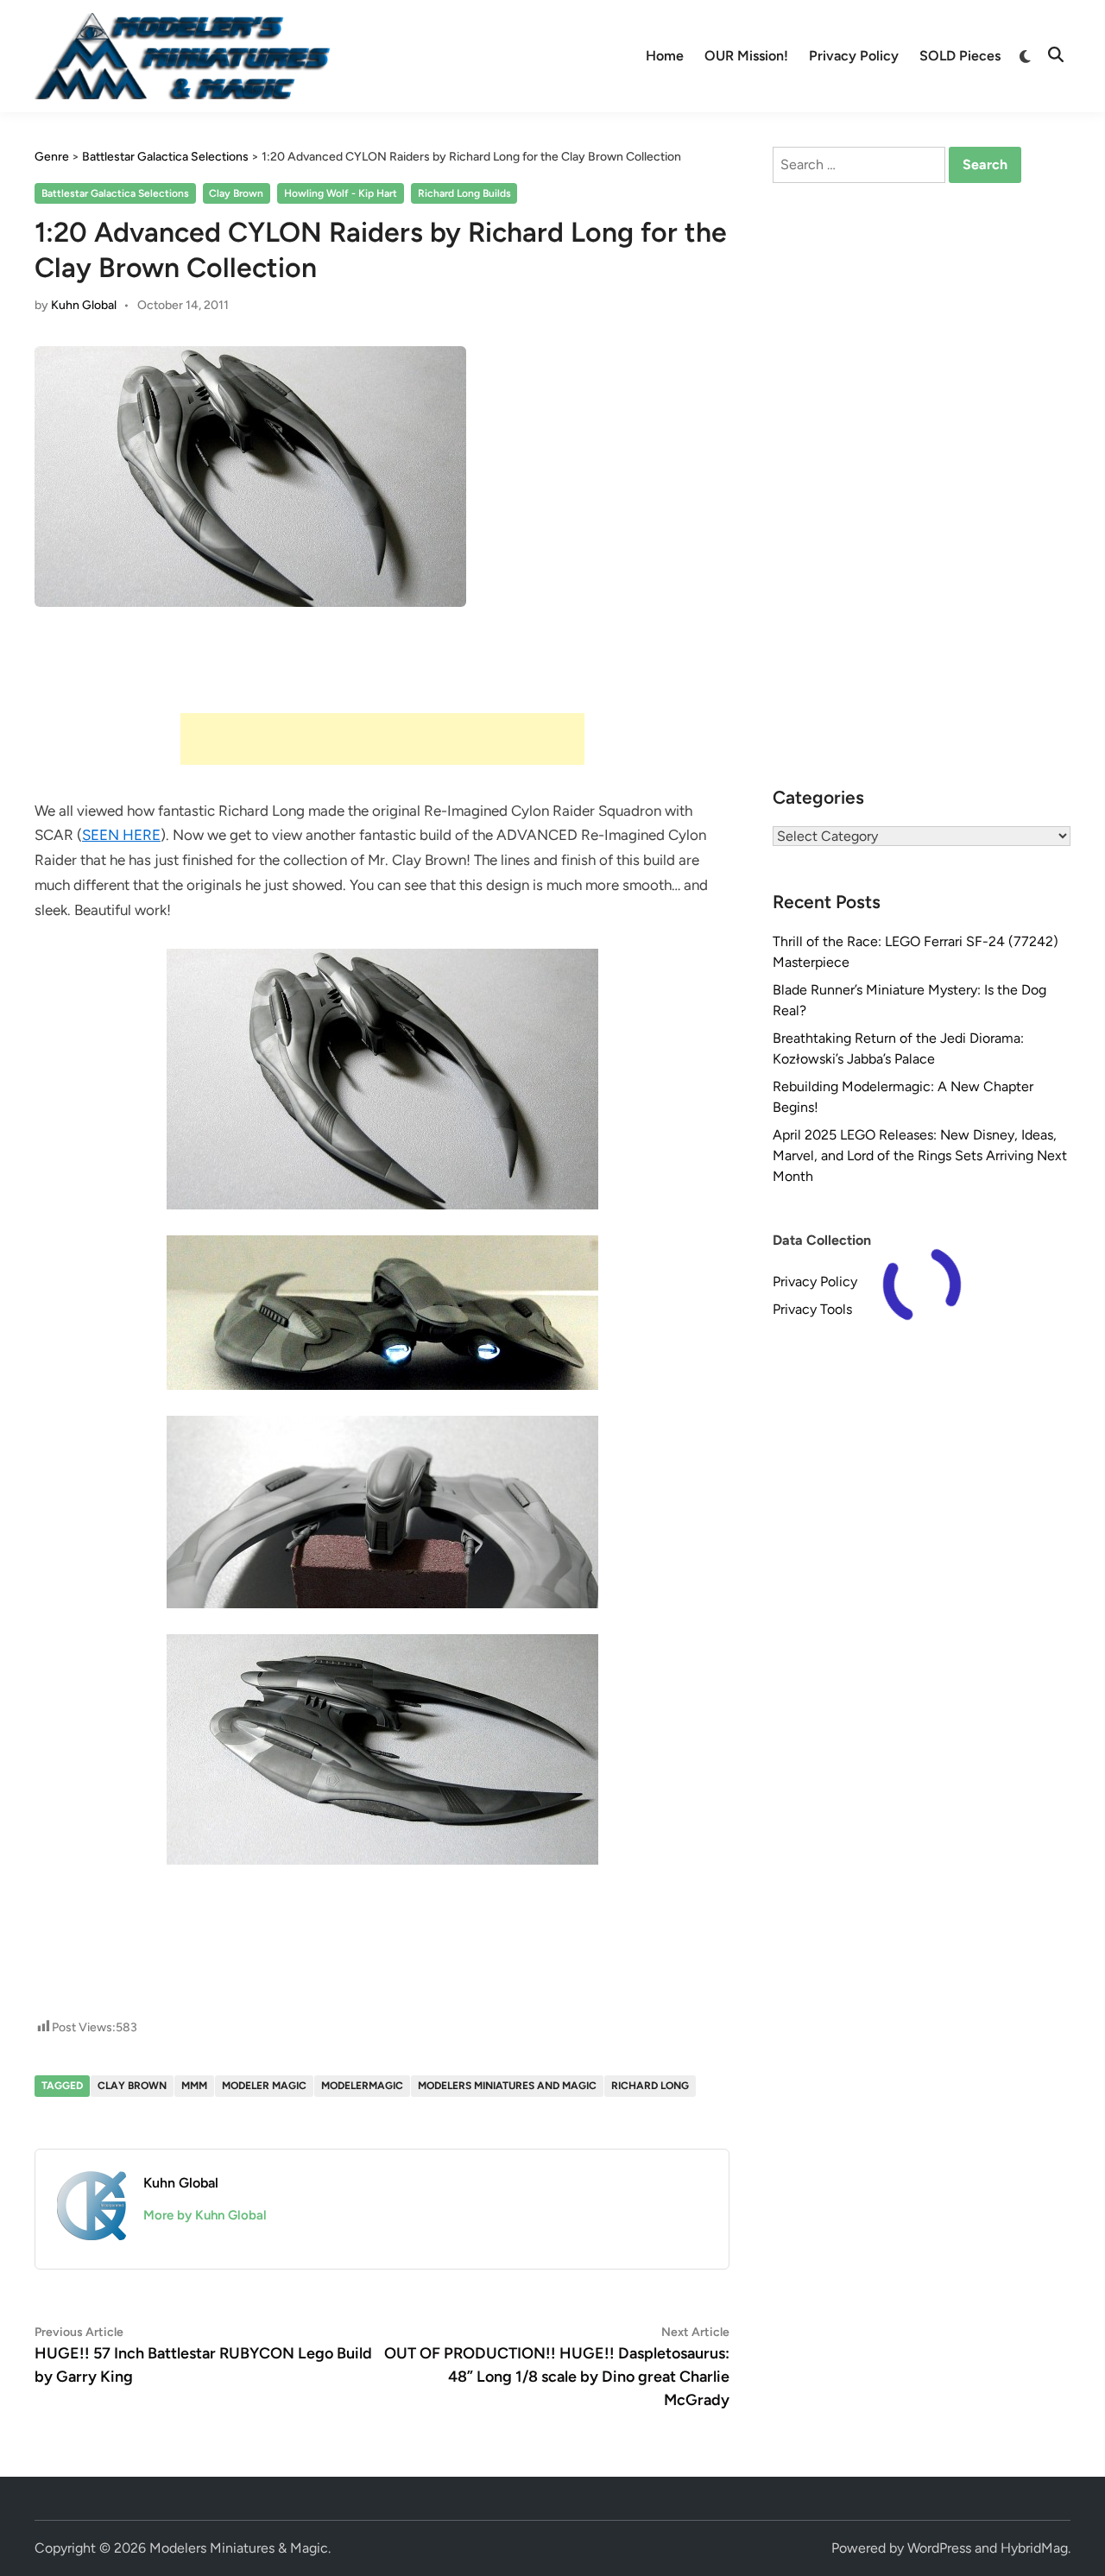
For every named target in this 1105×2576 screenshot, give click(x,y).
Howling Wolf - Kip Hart (341, 193)
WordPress (939, 2548)
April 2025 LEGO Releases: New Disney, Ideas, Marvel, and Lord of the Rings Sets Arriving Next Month (920, 1155)
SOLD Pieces (960, 56)
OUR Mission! (746, 56)
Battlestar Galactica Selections (115, 193)
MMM (194, 2086)
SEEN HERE (121, 835)
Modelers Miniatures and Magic (507, 2086)
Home (665, 56)
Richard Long (650, 2086)
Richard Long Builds (464, 193)
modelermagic (362, 2086)
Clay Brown (236, 193)
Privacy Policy (854, 56)
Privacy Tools (812, 1309)
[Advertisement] (382, 739)
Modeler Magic (264, 2086)
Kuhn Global (84, 305)
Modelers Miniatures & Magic (239, 2548)
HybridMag (1034, 2548)
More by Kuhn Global (205, 2215)
